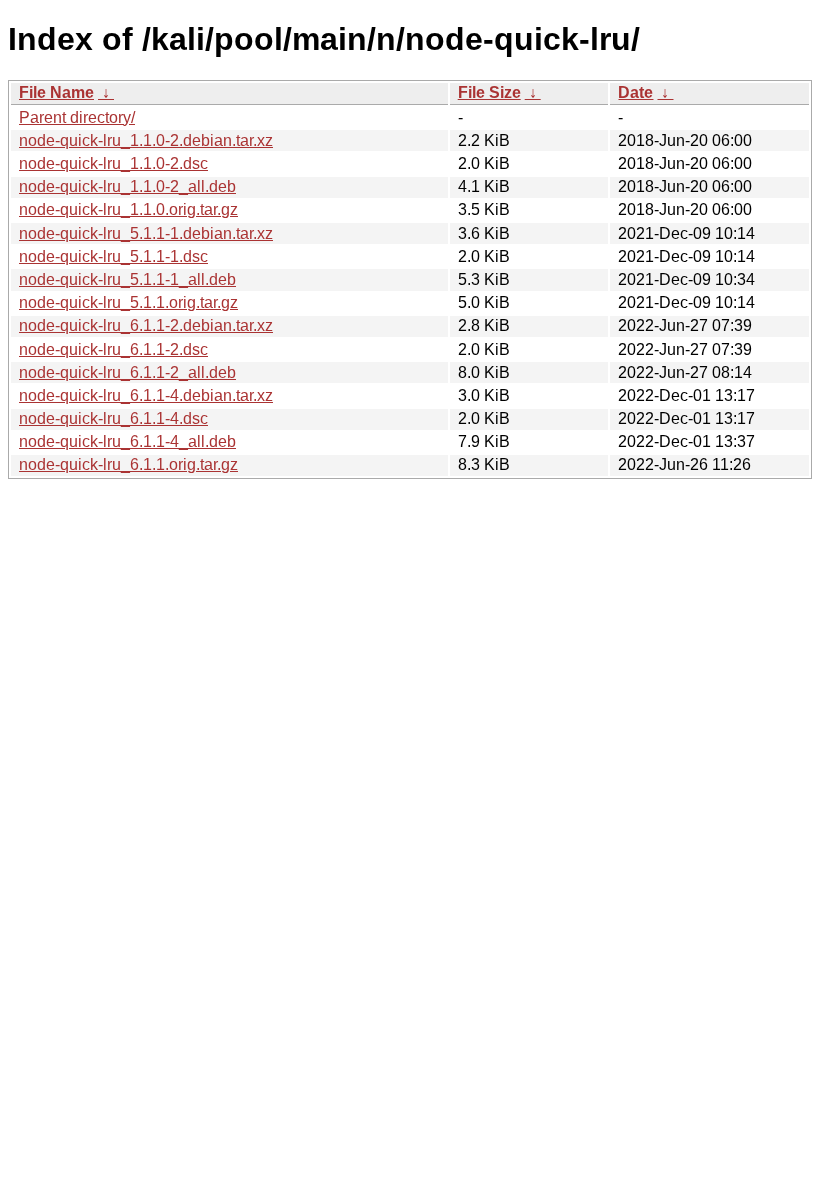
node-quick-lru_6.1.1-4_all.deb (127, 441)
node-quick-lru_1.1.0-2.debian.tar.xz (146, 140)
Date (635, 92)
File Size (489, 92)
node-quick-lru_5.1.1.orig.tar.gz (128, 302)
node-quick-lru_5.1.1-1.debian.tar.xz (146, 233)
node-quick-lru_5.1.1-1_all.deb (127, 279)
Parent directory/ (77, 117)
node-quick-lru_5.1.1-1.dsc (113, 256)
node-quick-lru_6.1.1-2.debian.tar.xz (146, 325)
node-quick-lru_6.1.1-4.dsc (113, 418)
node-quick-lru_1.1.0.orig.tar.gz (128, 209)
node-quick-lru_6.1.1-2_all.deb (127, 372)
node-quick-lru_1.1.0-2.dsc (113, 163)
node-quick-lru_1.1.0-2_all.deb (127, 186)
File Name (56, 92)
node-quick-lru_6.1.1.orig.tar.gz (128, 464)
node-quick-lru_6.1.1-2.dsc (113, 349)
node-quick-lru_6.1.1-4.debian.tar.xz (146, 395)
